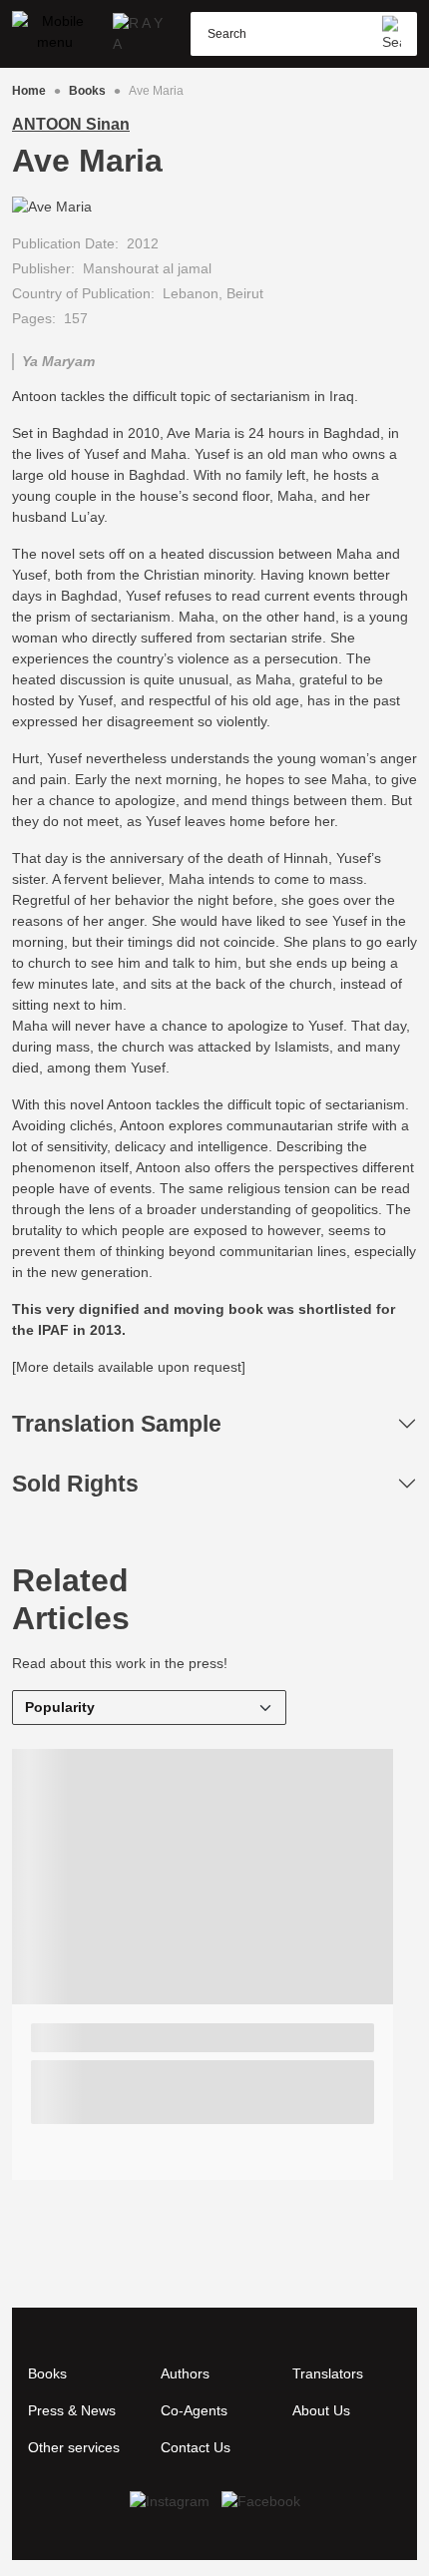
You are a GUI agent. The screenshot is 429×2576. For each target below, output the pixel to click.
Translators (328, 2373)
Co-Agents (194, 2410)
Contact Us (196, 2447)
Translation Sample (117, 1424)
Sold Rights (75, 1484)
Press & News (72, 2410)
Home (29, 91)
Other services (74, 2447)
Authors (185, 2373)
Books (87, 91)
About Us (321, 2410)
